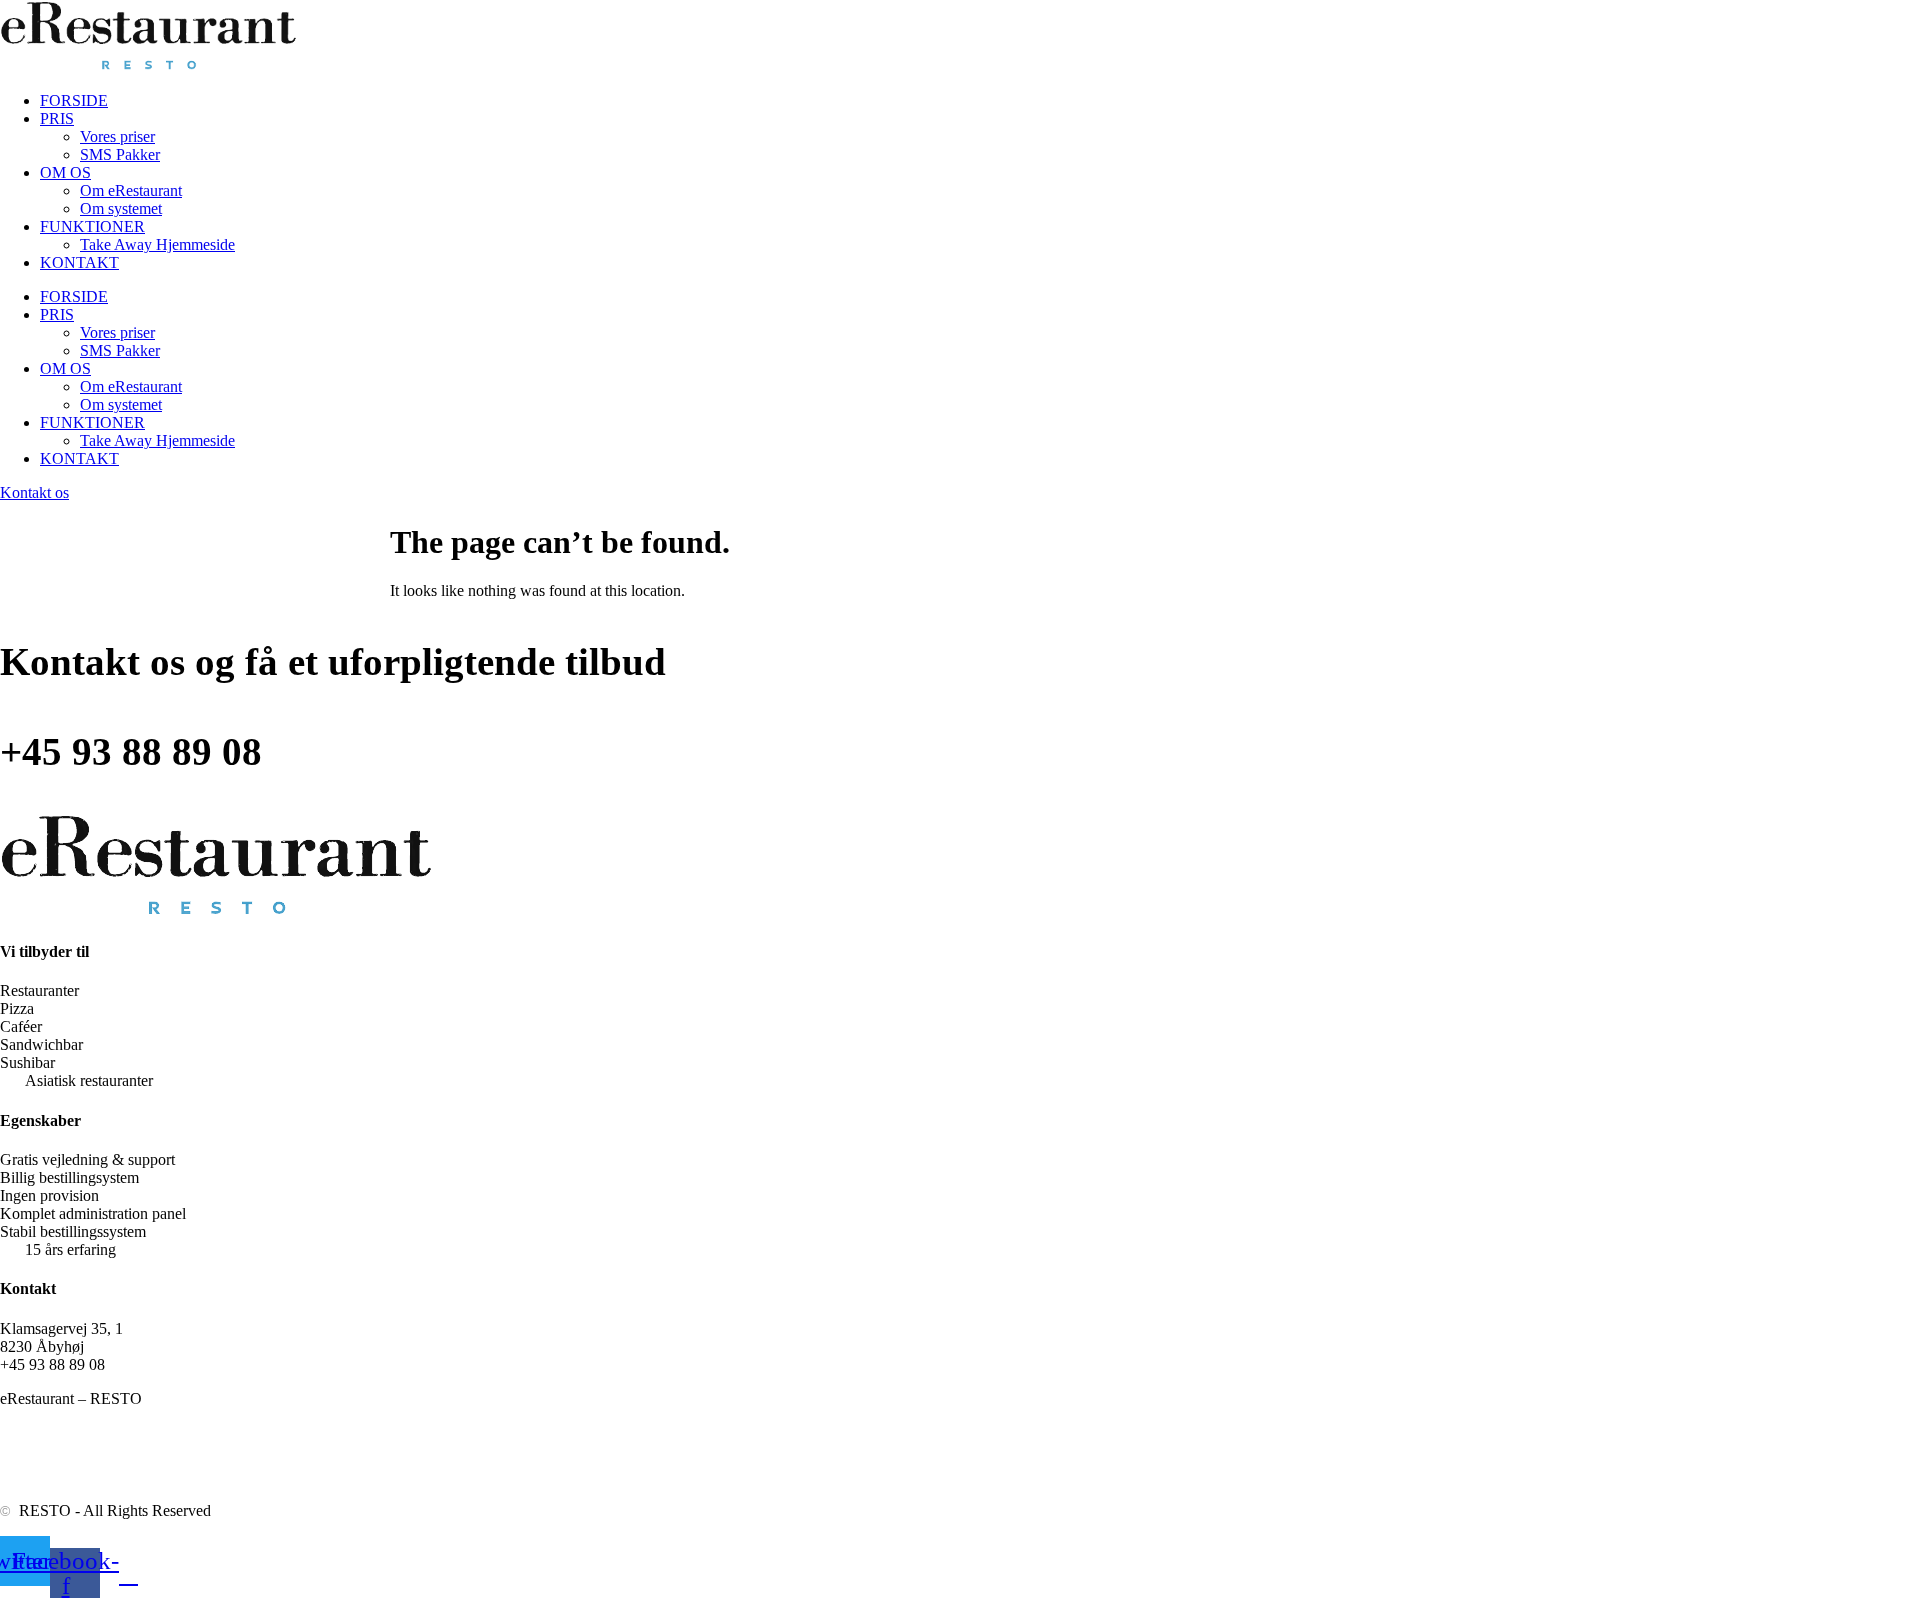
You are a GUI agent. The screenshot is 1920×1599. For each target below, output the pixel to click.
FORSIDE (74, 100)
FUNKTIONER (92, 226)
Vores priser (117, 136)
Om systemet (121, 208)
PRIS (57, 118)
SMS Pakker (120, 154)
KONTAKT (79, 262)
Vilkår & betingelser (173, 1476)
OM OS (65, 172)
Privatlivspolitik (49, 1476)
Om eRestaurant (131, 190)
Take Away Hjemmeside (157, 244)
